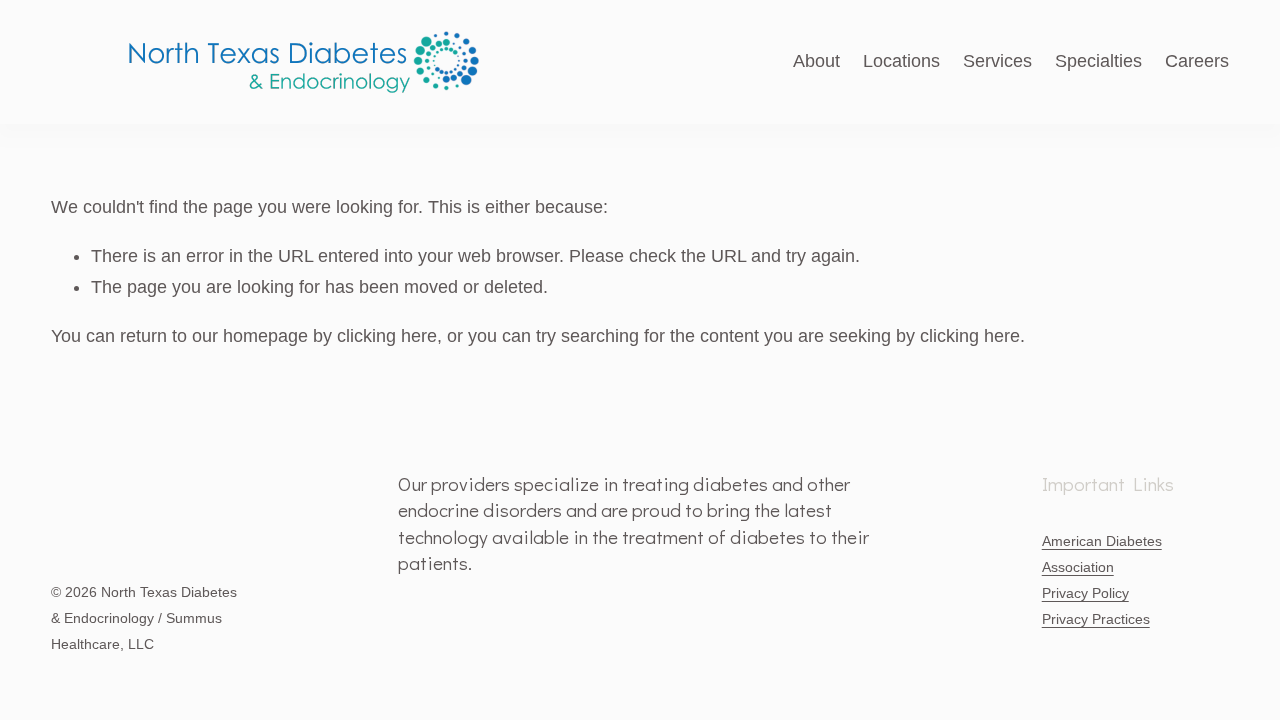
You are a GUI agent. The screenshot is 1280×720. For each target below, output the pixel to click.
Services (997, 61)
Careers (1197, 61)
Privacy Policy (1085, 593)
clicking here (387, 336)
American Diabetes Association (1102, 554)
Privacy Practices (1096, 619)
